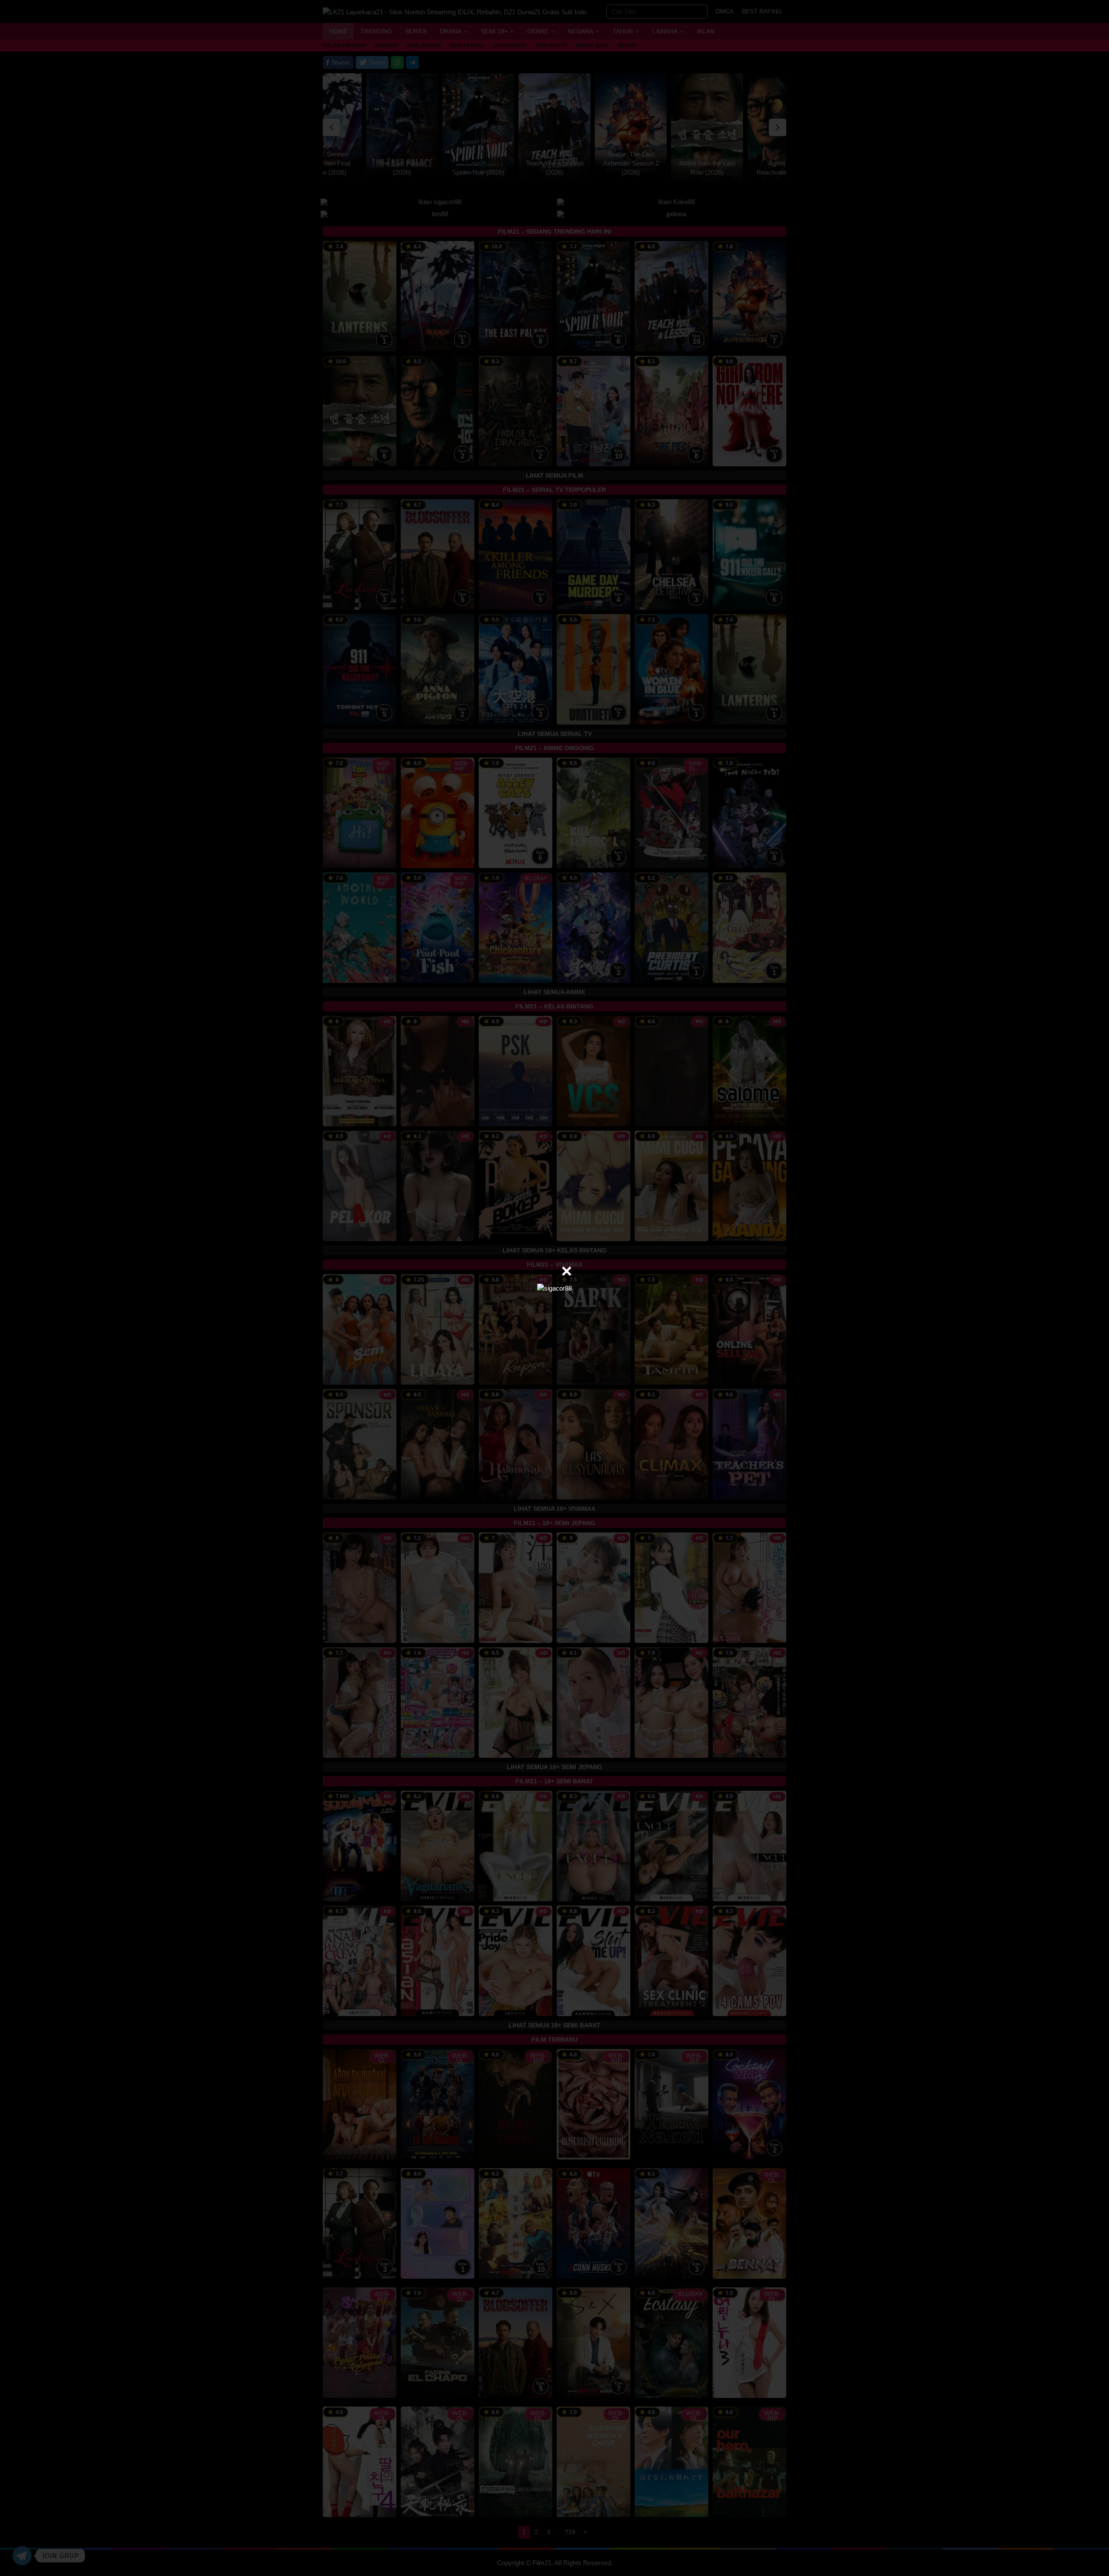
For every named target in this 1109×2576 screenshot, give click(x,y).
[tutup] (567, 1271)
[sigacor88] (554, 1288)
